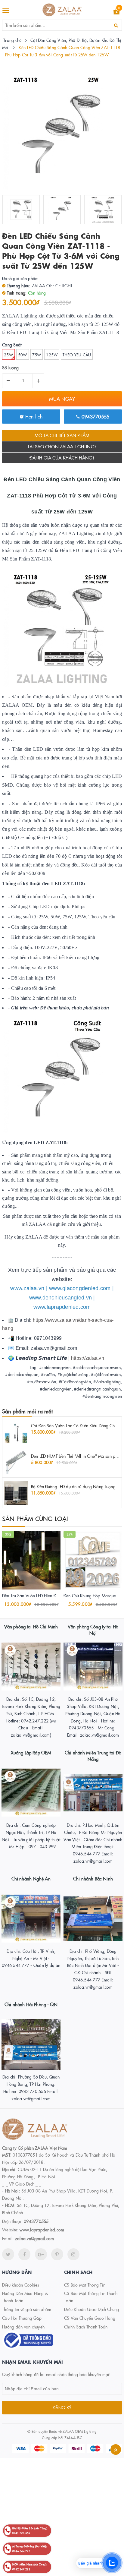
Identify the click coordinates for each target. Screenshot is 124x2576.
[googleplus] (41, 2254)
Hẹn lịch (33, 416)
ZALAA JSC (73, 2437)
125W (52, 355)
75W (37, 355)
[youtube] (57, 2254)
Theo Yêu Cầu (77, 355)
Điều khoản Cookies (21, 2285)
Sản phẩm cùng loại (35, 1518)
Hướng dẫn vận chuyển (23, 2327)
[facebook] (24, 2254)
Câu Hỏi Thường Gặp (22, 2318)
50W (23, 355)
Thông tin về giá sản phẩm (27, 2309)
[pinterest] (73, 2254)
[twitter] (8, 2254)
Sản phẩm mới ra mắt (27, 1411)
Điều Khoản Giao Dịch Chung (92, 2309)
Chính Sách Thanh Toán (86, 2327)
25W (8, 355)
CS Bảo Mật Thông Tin (85, 2285)
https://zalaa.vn (88, 1358)
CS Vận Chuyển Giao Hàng (90, 2318)
